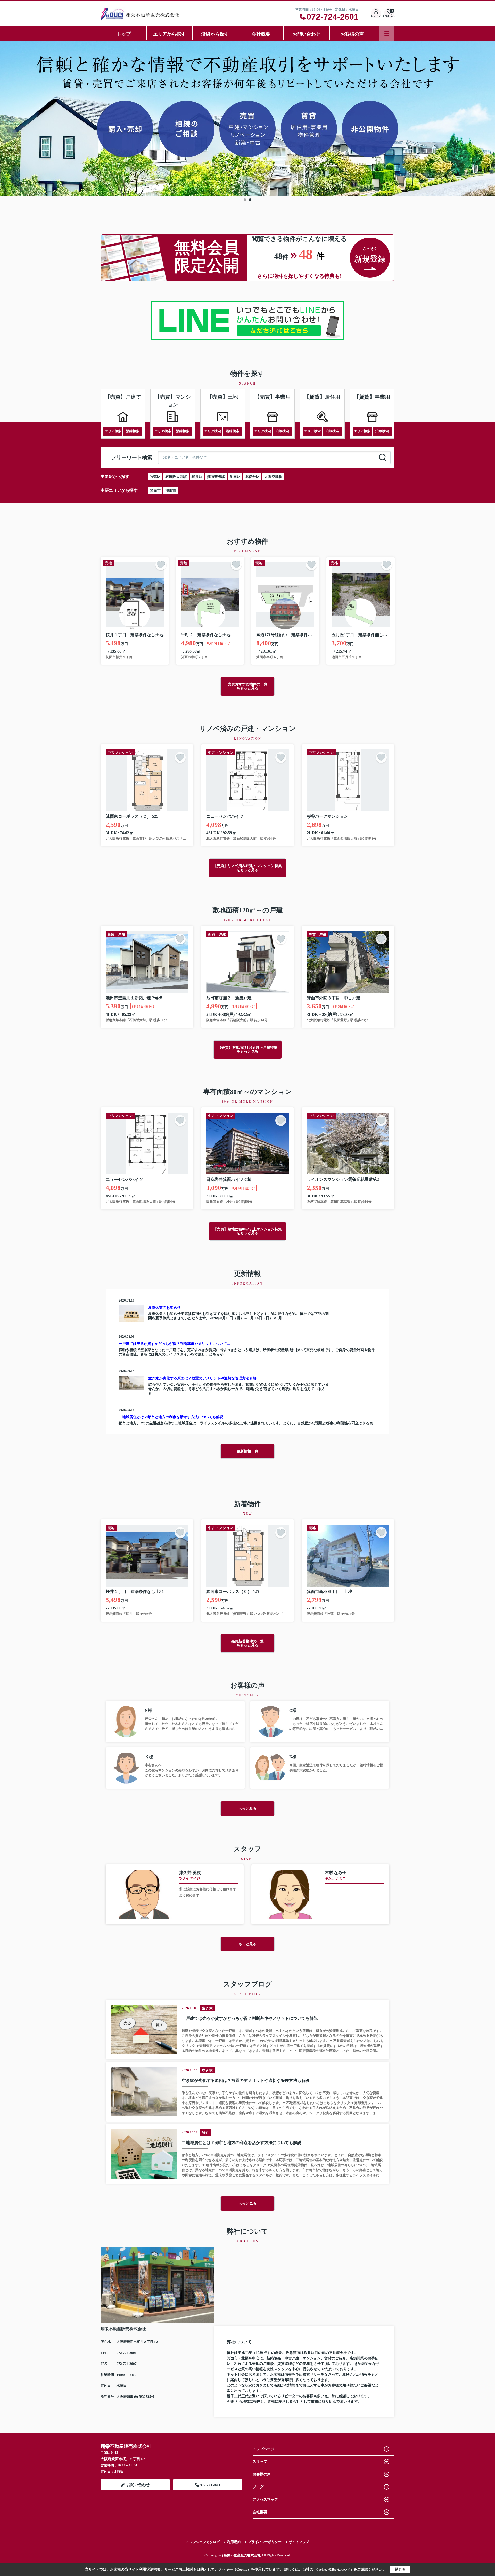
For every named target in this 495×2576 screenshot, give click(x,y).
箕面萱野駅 (216, 477)
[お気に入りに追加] (161, 565)
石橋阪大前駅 (176, 477)
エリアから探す (169, 34)
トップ (124, 34)
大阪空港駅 (273, 477)
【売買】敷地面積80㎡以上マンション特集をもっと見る (247, 1231)
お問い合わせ (307, 34)
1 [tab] (245, 200)
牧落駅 (155, 477)
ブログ (258, 2487)
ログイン (376, 16)
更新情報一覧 (247, 1451)
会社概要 (261, 34)
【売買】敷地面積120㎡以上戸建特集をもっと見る (248, 1050)
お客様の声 (352, 34)
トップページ (263, 2449)
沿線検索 (133, 431)
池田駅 (235, 477)
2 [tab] (250, 200)
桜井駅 (197, 477)
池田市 (171, 491)
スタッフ (260, 2462)
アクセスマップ (265, 2500)
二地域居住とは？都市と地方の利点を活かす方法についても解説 (171, 1417)
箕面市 (155, 491)
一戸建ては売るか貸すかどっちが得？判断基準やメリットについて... (174, 1344)
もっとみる (247, 1808)
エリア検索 (113, 431)
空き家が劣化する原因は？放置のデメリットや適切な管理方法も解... (204, 1378)
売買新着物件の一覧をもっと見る (247, 1643)
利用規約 (234, 2542)
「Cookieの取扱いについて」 (333, 2570)
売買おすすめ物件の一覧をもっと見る (247, 686)
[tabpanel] (247, 118)
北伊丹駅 (252, 477)
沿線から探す (215, 34)
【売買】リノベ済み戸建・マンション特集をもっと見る (247, 868)
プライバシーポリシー (265, 2542)
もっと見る (247, 1944)
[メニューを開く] (387, 33)
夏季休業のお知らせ (164, 1308)
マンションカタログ (205, 2542)
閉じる (400, 2569)
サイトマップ (299, 2542)
